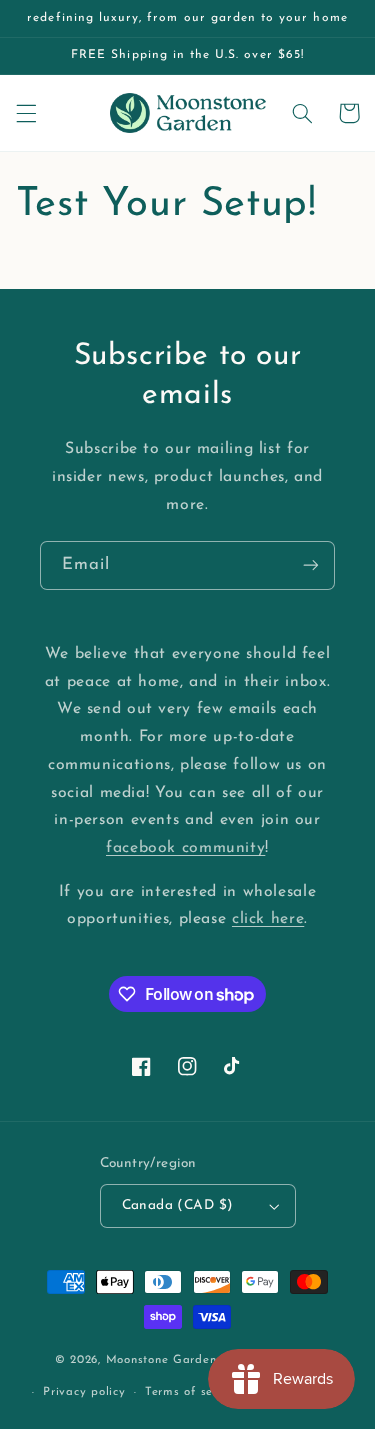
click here (268, 919)
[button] (26, 113)
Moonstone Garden (161, 1360)
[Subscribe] (311, 565)
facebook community (185, 848)
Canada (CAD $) (178, 1205)
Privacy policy (84, 1392)
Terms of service (193, 1392)
